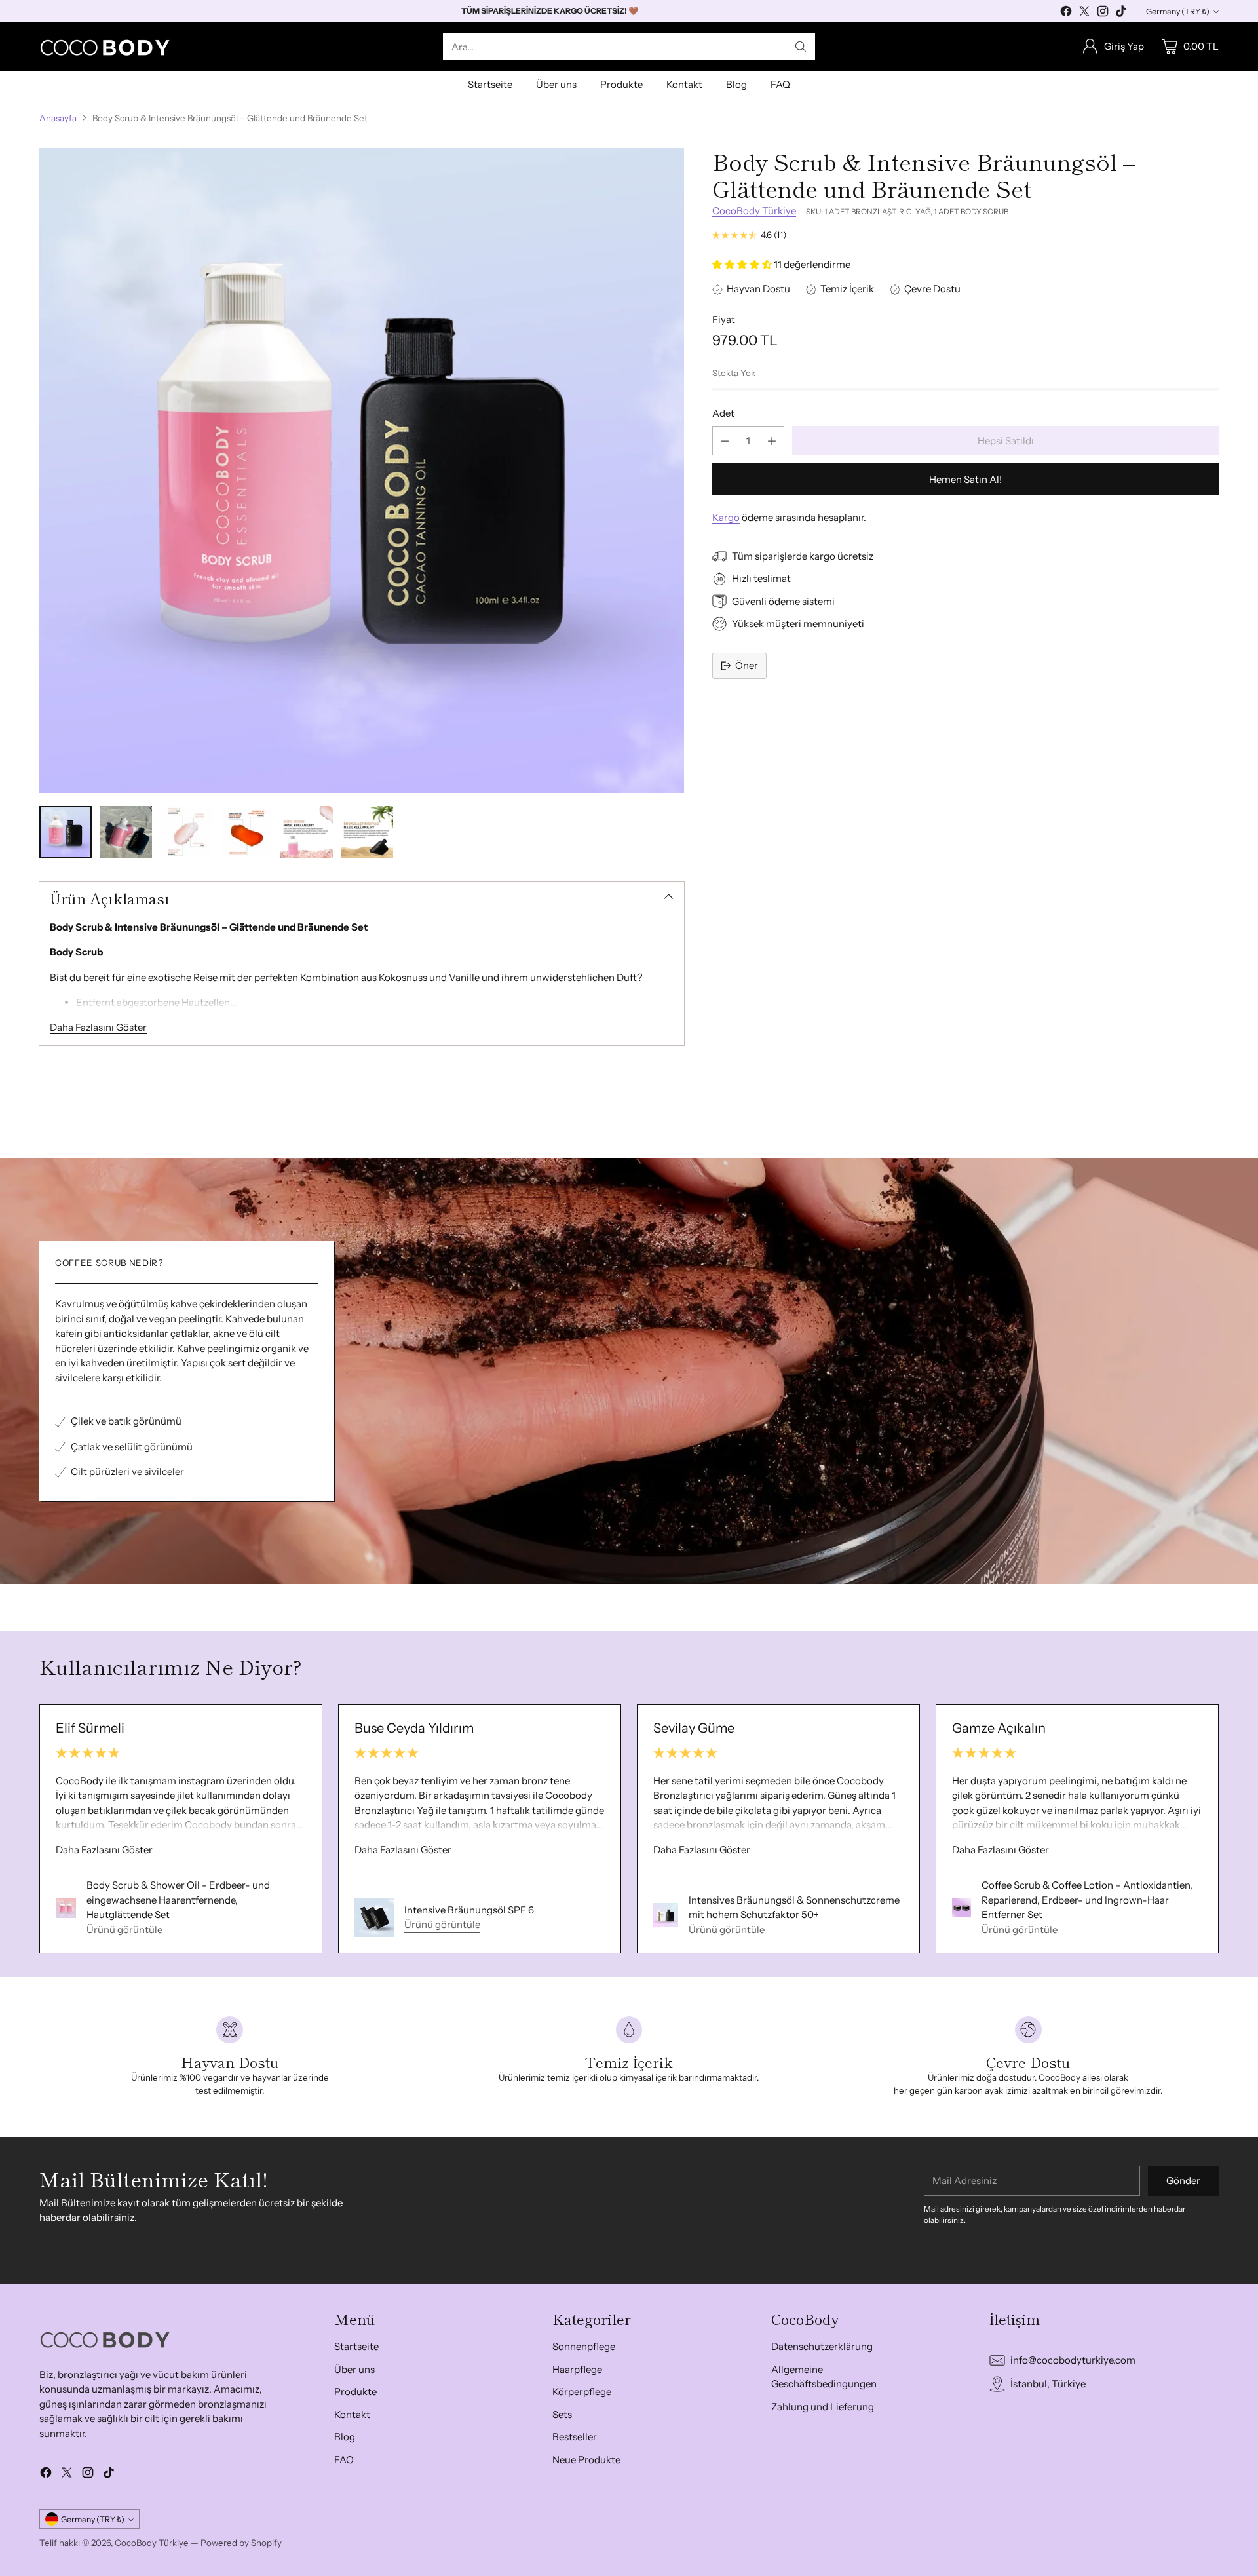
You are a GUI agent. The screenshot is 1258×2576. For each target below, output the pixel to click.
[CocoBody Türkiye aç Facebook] (1066, 13)
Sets (562, 2414)
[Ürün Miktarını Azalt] (725, 441)
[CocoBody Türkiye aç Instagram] (1103, 13)
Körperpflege (582, 2392)
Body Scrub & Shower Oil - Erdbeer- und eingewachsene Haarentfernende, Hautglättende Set (178, 1900)
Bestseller (575, 2437)
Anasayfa (58, 118)
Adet (723, 413)
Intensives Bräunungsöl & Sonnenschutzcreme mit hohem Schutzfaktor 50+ (794, 1908)
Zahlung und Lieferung (823, 2407)
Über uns (354, 2369)
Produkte (355, 2392)
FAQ (344, 2460)
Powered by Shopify (241, 2543)
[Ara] (801, 47)
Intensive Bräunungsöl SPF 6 (469, 1910)
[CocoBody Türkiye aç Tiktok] (1121, 13)
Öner (747, 665)
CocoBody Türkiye (754, 211)
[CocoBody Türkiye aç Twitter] (1084, 13)
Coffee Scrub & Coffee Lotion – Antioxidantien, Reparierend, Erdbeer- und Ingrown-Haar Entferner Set (1087, 1900)
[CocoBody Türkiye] (105, 47)
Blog (345, 2437)
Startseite (356, 2346)
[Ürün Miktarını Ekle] (772, 441)
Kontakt (352, 2414)
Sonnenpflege (584, 2346)
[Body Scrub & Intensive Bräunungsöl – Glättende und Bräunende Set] (362, 471)
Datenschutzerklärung (822, 2346)
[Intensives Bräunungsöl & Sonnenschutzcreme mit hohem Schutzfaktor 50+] (666, 1915)
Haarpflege (577, 2369)
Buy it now (965, 479)
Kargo (726, 517)
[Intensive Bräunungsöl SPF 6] (374, 1917)
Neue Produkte (586, 2460)
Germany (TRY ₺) (1178, 11)
